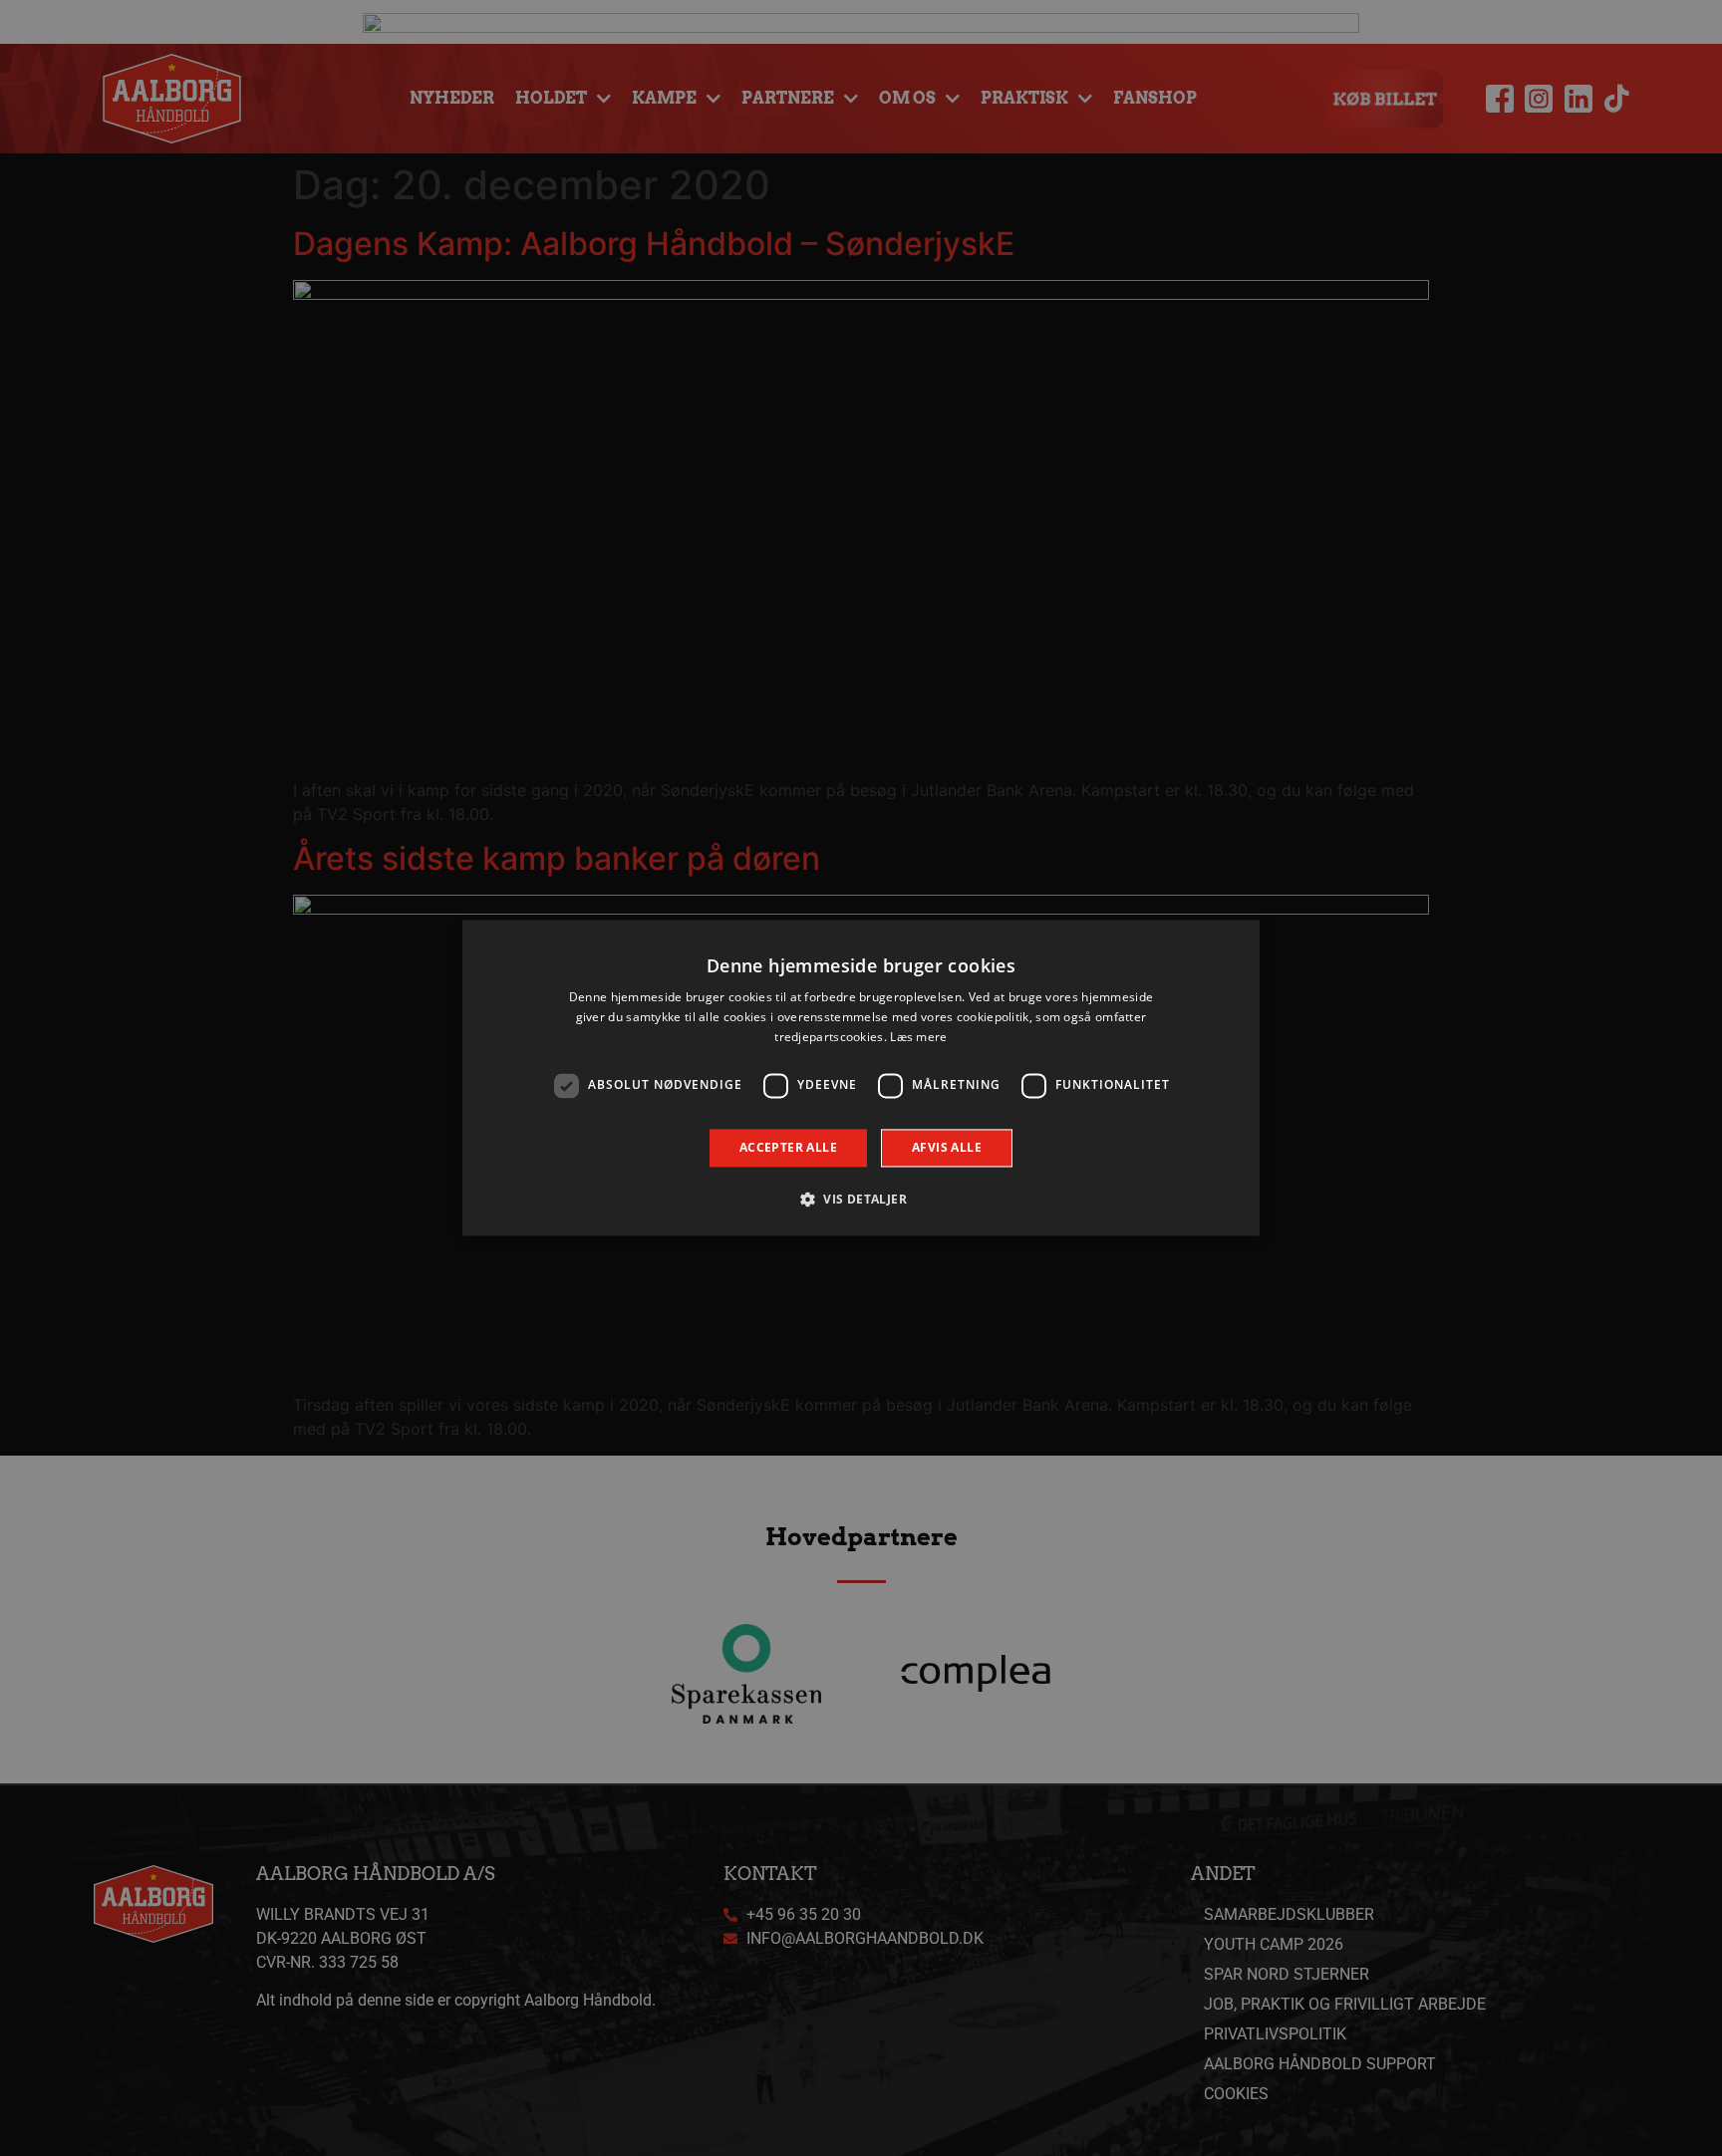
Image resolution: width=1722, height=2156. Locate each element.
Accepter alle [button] (788, 1147)
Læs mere (918, 1037)
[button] (861, 1200)
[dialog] (861, 1078)
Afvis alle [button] (947, 1147)
